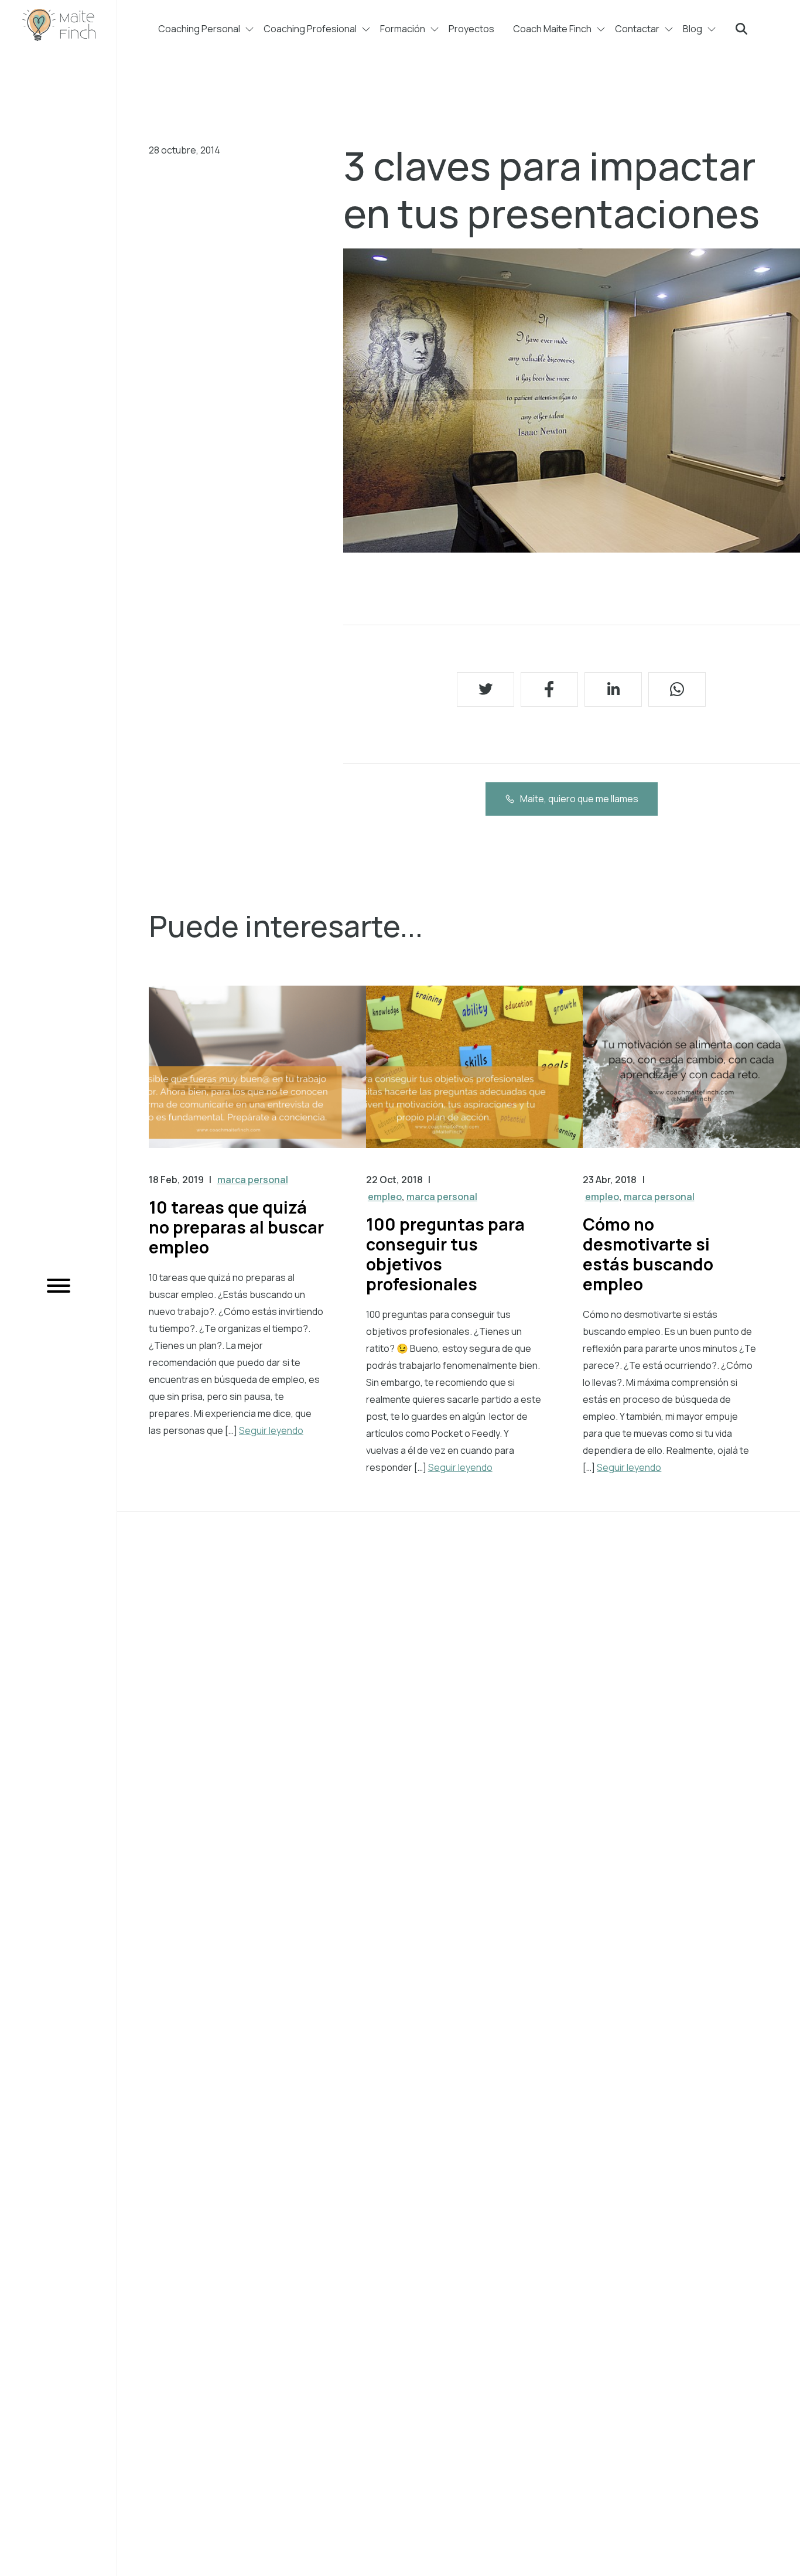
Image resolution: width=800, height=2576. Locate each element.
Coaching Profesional (310, 29)
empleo (385, 1197)
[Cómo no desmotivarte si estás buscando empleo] (691, 1079)
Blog (693, 29)
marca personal (253, 1180)
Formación (403, 29)
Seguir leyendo (271, 1430)
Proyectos (471, 29)
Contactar (637, 29)
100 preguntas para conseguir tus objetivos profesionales (445, 1254)
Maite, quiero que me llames (579, 799)
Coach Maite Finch (552, 29)
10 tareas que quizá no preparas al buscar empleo (236, 1227)
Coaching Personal (199, 29)
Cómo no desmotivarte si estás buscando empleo (648, 1254)
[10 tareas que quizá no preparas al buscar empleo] (257, 1079)
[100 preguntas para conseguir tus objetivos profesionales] (475, 1079)
